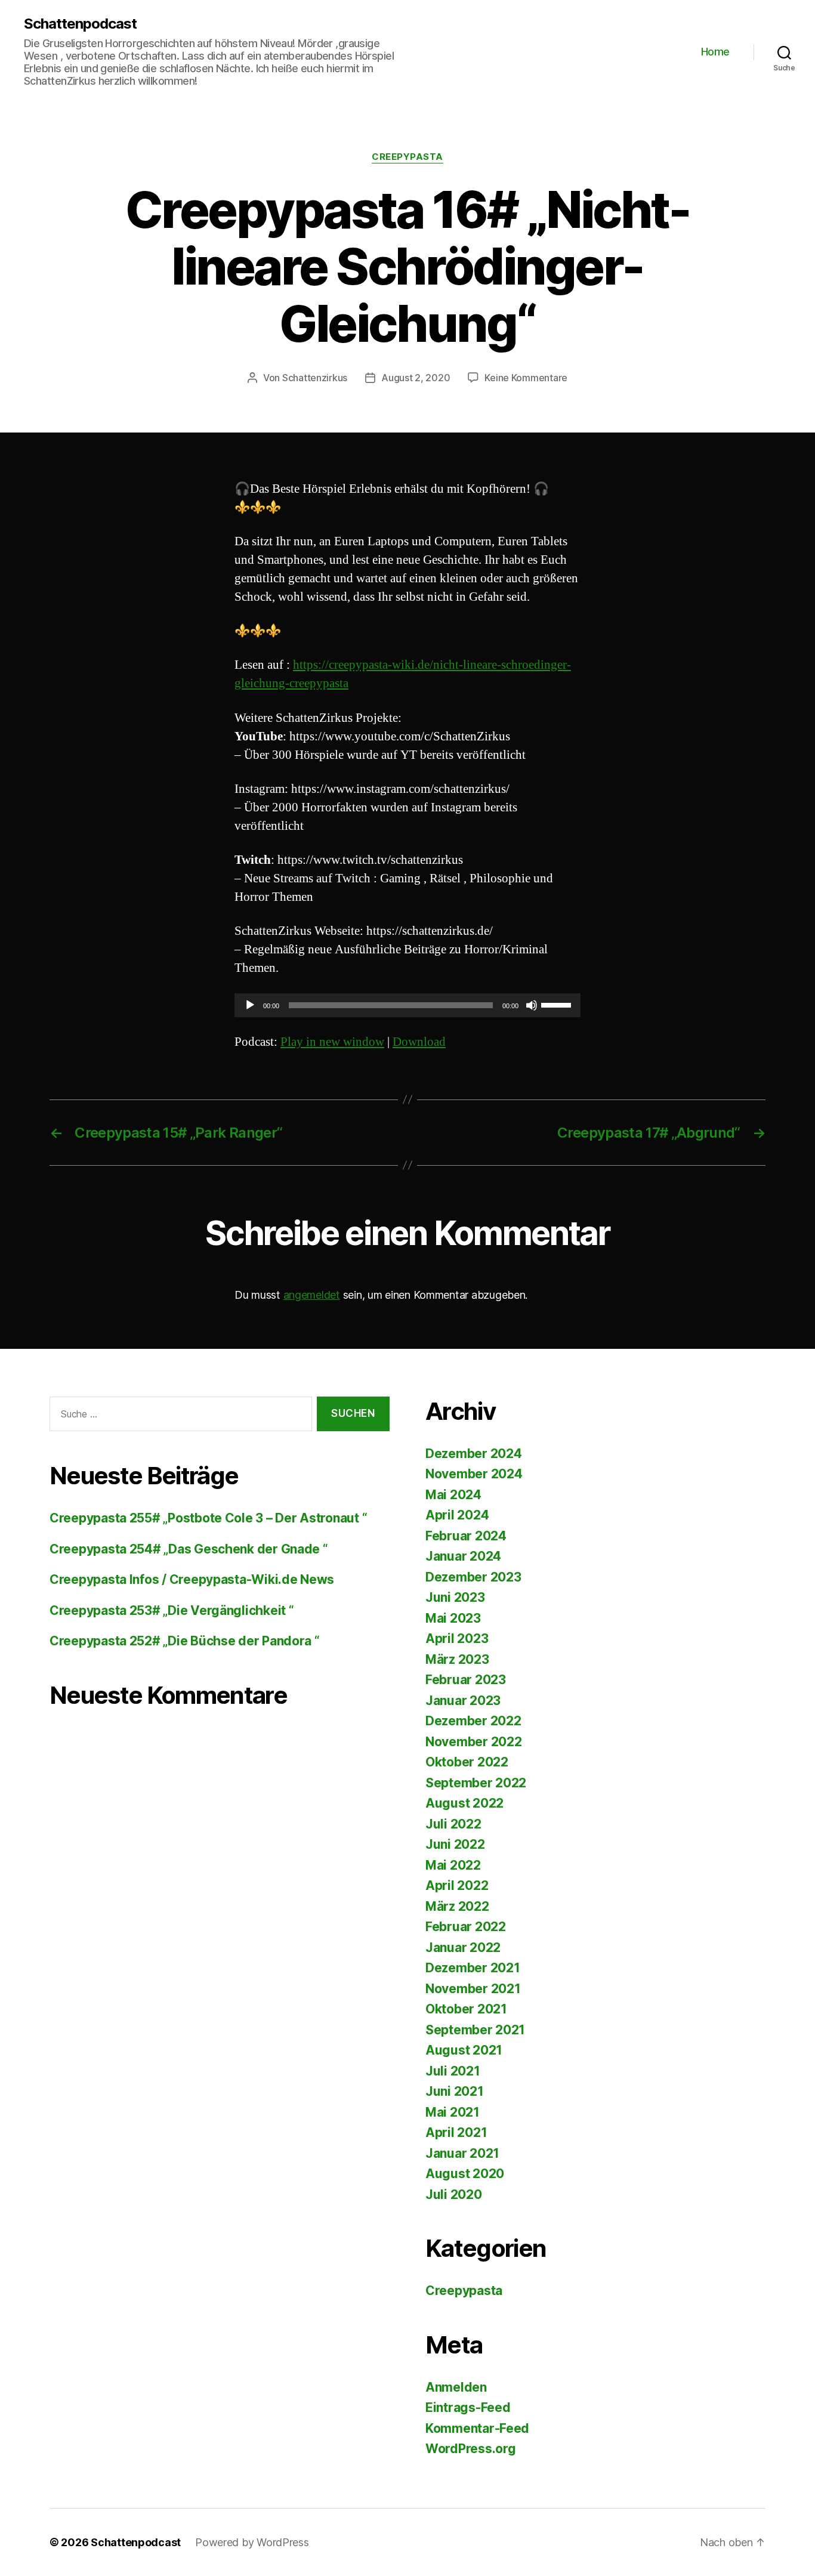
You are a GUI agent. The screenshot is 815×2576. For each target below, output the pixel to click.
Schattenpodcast (80, 24)
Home (715, 52)
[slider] (558, 1004)
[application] (407, 1005)
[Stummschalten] (532, 1005)
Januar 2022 (463, 1948)
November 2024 (474, 1474)
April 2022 (457, 1885)
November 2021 (473, 1989)
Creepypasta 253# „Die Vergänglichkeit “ (172, 1610)
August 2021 (464, 2050)
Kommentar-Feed (477, 2428)
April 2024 (457, 1515)
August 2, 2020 (416, 378)
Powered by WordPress (252, 2542)
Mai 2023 (453, 1618)
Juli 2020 (454, 2194)
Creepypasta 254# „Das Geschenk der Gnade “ (189, 1549)
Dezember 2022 (473, 1721)
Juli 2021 (453, 2071)
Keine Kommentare (526, 378)
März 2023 (457, 1659)
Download (419, 1042)
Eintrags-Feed (468, 2407)
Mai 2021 (453, 2112)
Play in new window (332, 1042)
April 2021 (456, 2132)
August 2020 (465, 2174)
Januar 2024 (463, 1556)
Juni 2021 (455, 2091)
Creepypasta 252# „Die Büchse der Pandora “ (185, 1641)
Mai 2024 (453, 1495)
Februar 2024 (466, 1536)
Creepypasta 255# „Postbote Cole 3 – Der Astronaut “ (208, 1518)
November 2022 (474, 1742)
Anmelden (456, 2387)
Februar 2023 (466, 1680)
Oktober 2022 (467, 1762)
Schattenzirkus (315, 378)
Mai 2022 (453, 1865)
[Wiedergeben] (250, 1005)
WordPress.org (471, 2449)
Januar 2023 (463, 1701)
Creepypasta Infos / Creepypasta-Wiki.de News (192, 1579)
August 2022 (464, 1803)
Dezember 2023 (473, 1577)
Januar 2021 (462, 2153)
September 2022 (476, 1783)
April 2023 (457, 1638)
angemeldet (312, 1295)
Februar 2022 (466, 1927)
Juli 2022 (453, 1824)
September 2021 (475, 2030)
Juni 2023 (455, 1597)
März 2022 (457, 1906)
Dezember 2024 (474, 1454)
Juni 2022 (455, 1844)
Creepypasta (407, 157)
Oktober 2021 (466, 2009)
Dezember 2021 (473, 1968)
